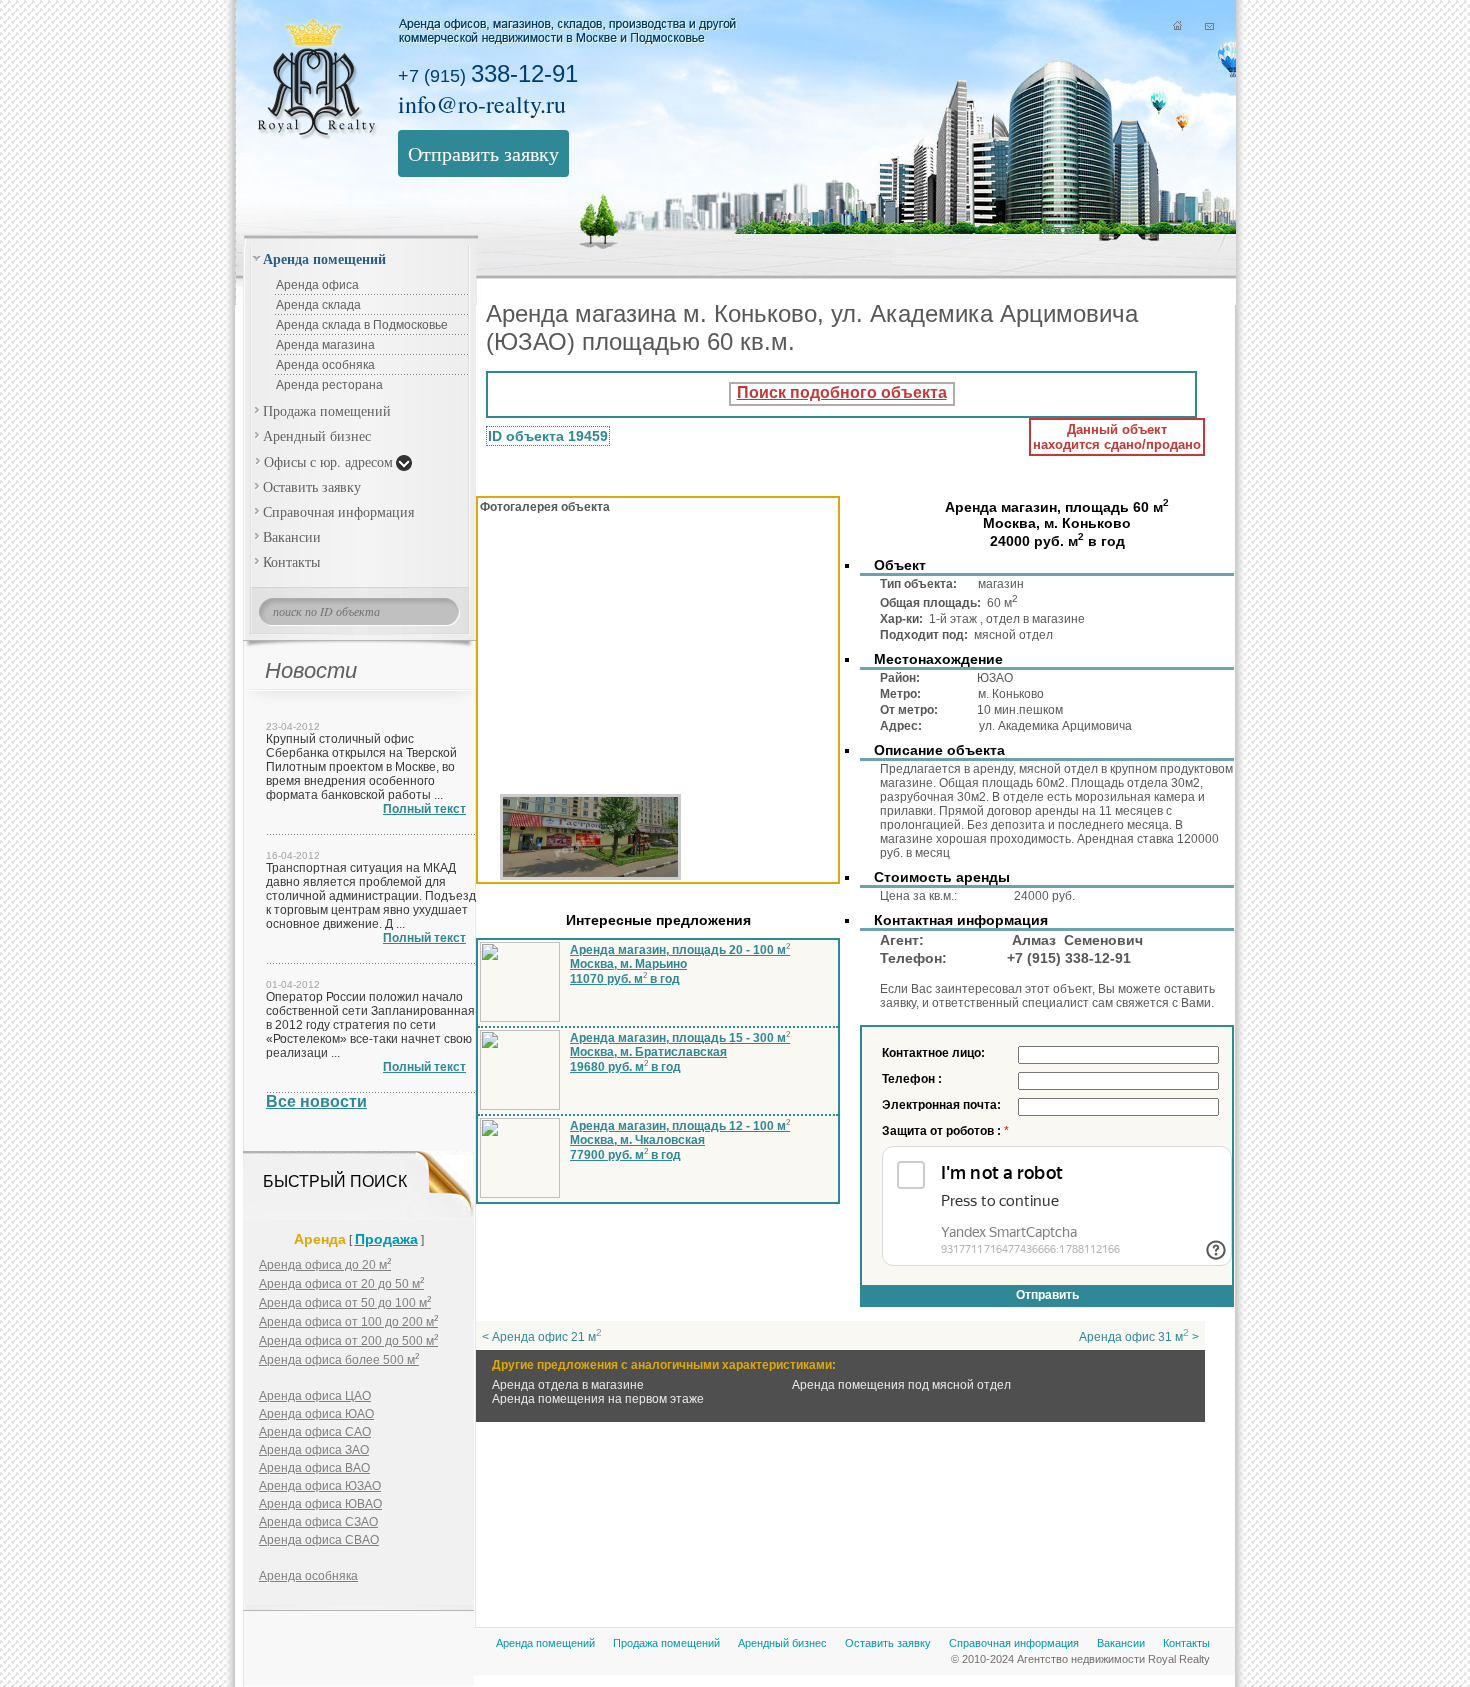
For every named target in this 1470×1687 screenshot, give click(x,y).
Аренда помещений (324, 258)
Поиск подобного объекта (842, 392)
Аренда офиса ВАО (314, 1468)
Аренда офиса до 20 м (325, 1265)
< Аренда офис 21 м (542, 1337)
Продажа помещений (327, 410)
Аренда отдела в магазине (568, 1385)
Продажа (386, 1239)
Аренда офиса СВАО (319, 1540)
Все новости (316, 1101)
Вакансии (292, 536)
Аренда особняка (325, 365)
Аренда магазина (325, 345)
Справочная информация (338, 511)
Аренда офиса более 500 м (339, 1360)
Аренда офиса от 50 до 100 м (345, 1303)
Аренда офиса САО (315, 1432)
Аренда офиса (317, 285)
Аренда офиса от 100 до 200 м (348, 1322)
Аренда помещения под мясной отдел (901, 1385)
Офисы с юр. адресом (328, 461)
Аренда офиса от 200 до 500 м (348, 1341)
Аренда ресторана (329, 385)
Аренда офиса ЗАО (314, 1450)
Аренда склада (318, 305)
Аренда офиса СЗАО (318, 1522)
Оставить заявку (312, 486)
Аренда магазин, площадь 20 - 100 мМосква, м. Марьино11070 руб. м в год (680, 964)
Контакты (291, 561)
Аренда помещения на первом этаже (598, 1399)
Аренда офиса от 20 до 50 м (341, 1284)
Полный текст (424, 809)
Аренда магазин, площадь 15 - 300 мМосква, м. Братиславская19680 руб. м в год (680, 1052)
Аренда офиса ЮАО (316, 1414)
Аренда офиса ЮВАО (320, 1504)
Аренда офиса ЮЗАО (320, 1486)
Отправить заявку (483, 153)
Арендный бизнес (317, 435)
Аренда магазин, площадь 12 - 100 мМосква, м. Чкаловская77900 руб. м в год (680, 1140)
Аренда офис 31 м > (1139, 1337)
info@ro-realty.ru (482, 104)
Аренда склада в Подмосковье (362, 325)
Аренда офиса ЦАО (315, 1396)
